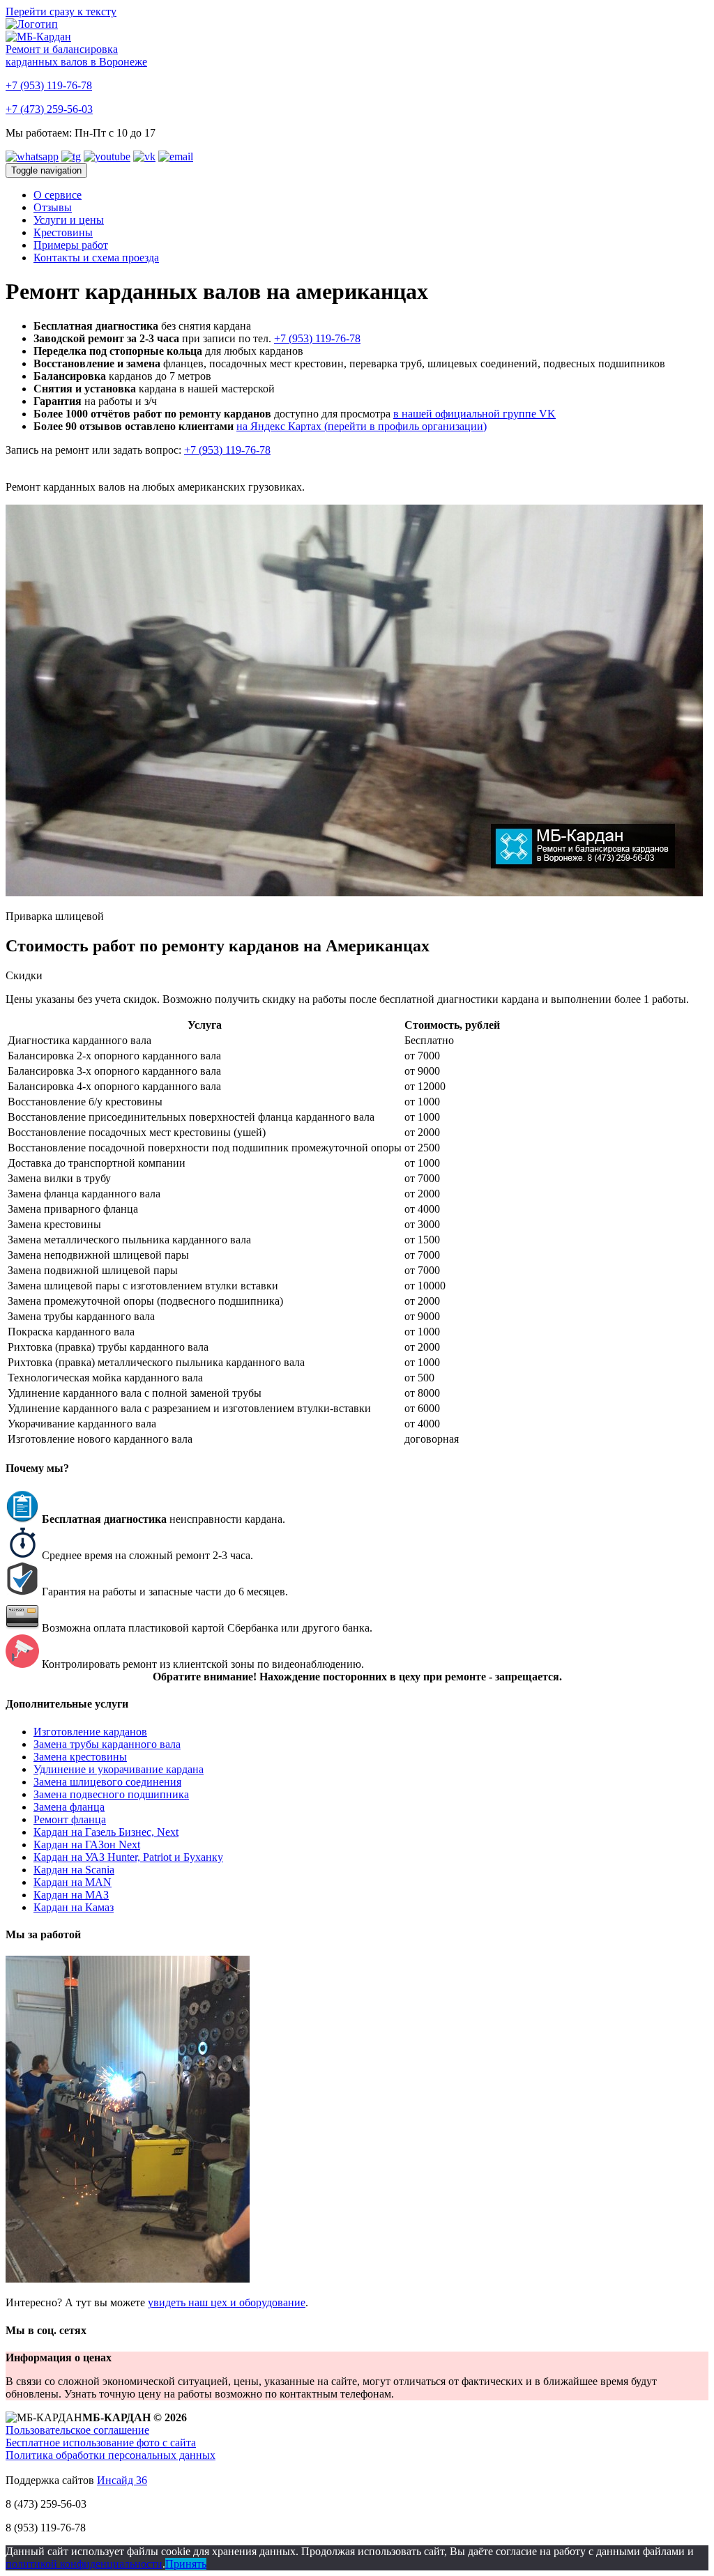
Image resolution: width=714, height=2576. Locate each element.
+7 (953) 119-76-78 (49, 85)
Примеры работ (71, 245)
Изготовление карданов (90, 1732)
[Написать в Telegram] (71, 156)
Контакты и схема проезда (96, 258)
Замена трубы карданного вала (107, 1744)
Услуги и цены (69, 220)
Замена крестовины (80, 1757)
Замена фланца (69, 1807)
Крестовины (63, 232)
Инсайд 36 (122, 2480)
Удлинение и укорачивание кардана (119, 1769)
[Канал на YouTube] (107, 156)
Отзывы (53, 207)
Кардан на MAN (73, 1882)
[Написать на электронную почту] (176, 156)
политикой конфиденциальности (84, 2564)
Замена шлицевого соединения (107, 1782)
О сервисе (58, 195)
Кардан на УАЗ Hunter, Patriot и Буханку (128, 1857)
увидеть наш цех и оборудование (227, 2302)
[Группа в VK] (144, 156)
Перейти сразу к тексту (61, 11)
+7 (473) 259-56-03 (49, 109)
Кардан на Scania (74, 1870)
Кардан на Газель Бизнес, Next (106, 1832)
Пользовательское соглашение (77, 2430)
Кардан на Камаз (74, 1907)
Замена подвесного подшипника (111, 1794)
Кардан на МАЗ (71, 1895)
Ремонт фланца (70, 1819)
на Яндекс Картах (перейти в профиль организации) (362, 426)
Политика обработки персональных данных (111, 2455)
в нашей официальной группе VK (474, 414)
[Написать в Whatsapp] (32, 156)
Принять (186, 2564)
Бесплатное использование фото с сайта (101, 2443)
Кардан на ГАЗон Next (87, 1845)
